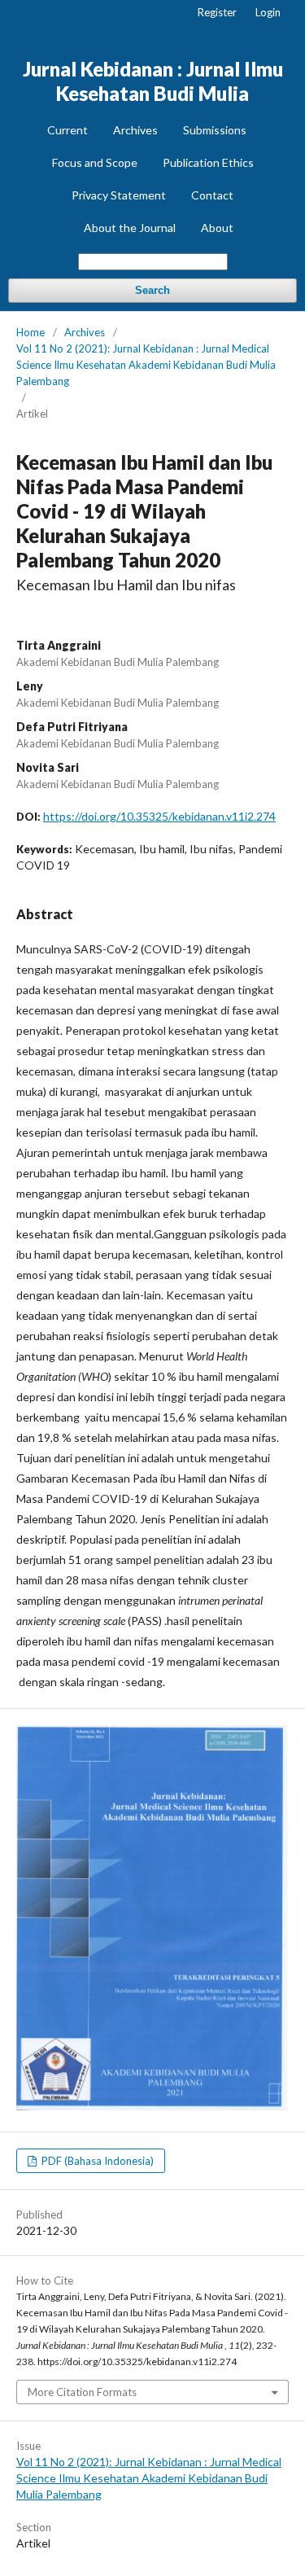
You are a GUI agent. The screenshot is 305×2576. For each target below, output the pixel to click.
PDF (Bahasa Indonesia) (96, 2161)
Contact (212, 195)
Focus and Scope (95, 162)
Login (268, 12)
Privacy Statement (119, 195)
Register (217, 12)
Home (30, 332)
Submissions (215, 130)
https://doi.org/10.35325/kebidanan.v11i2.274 (159, 816)
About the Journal (130, 228)
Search (152, 290)
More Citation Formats (82, 2392)
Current (68, 130)
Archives (135, 130)
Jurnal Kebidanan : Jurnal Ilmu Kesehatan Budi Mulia (153, 81)
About (217, 228)
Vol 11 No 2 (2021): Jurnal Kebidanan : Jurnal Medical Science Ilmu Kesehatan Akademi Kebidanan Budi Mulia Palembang (146, 365)
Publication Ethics (208, 162)
